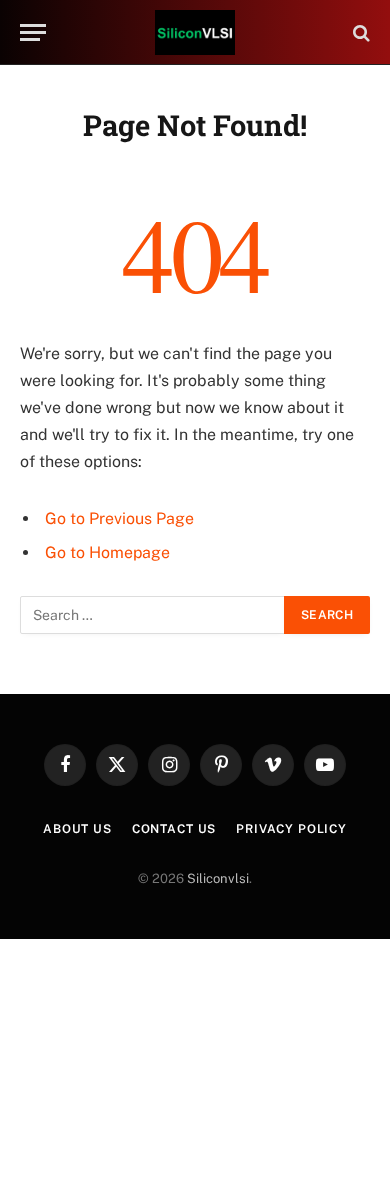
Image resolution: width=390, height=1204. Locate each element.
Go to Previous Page (119, 518)
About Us (77, 829)
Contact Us (174, 829)
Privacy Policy (291, 829)
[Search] (359, 32)
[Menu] (33, 32)
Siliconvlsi (218, 878)
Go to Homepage (107, 552)
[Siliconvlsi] (195, 32)
